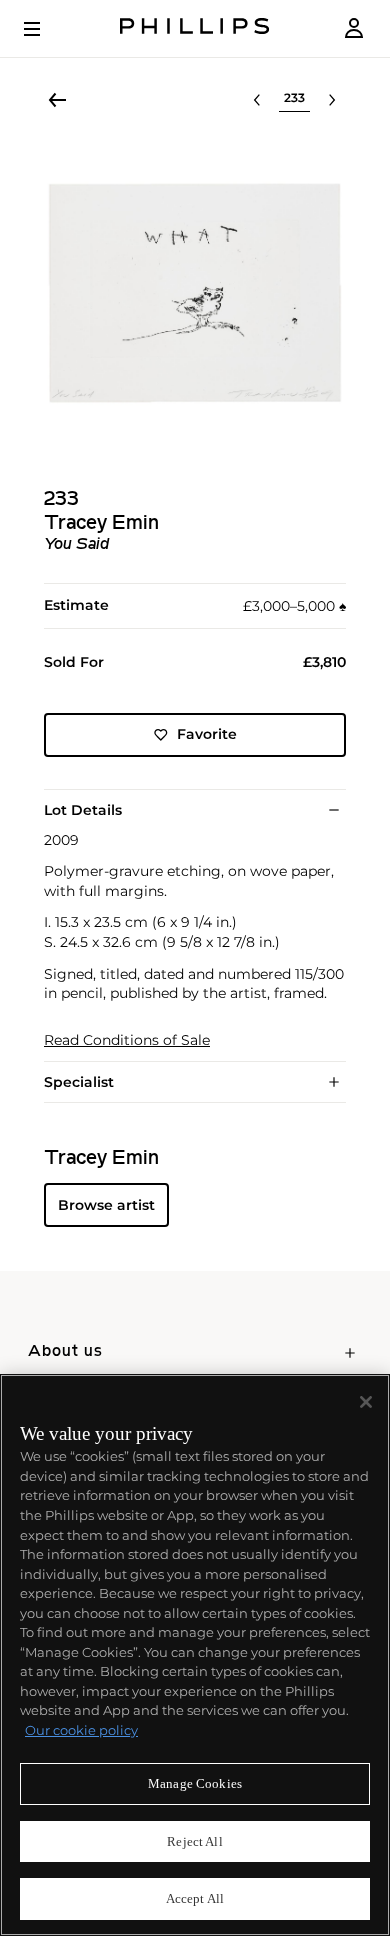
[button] (195, 293)
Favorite (207, 734)
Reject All (194, 1841)
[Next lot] (332, 100)
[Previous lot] (257, 100)
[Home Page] (195, 28)
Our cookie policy (81, 1730)
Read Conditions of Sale (127, 1040)
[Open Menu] (46, 29)
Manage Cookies (195, 1783)
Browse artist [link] (106, 1205)
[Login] (354, 28)
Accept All (195, 1898)
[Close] (366, 1402)
